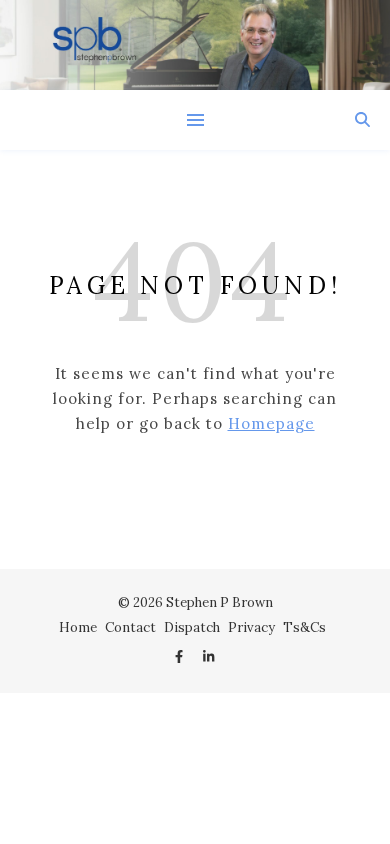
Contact (130, 627)
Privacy (251, 627)
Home (78, 627)
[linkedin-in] (208, 657)
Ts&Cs (304, 627)
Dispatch (192, 627)
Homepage (271, 423)
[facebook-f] (180, 657)
